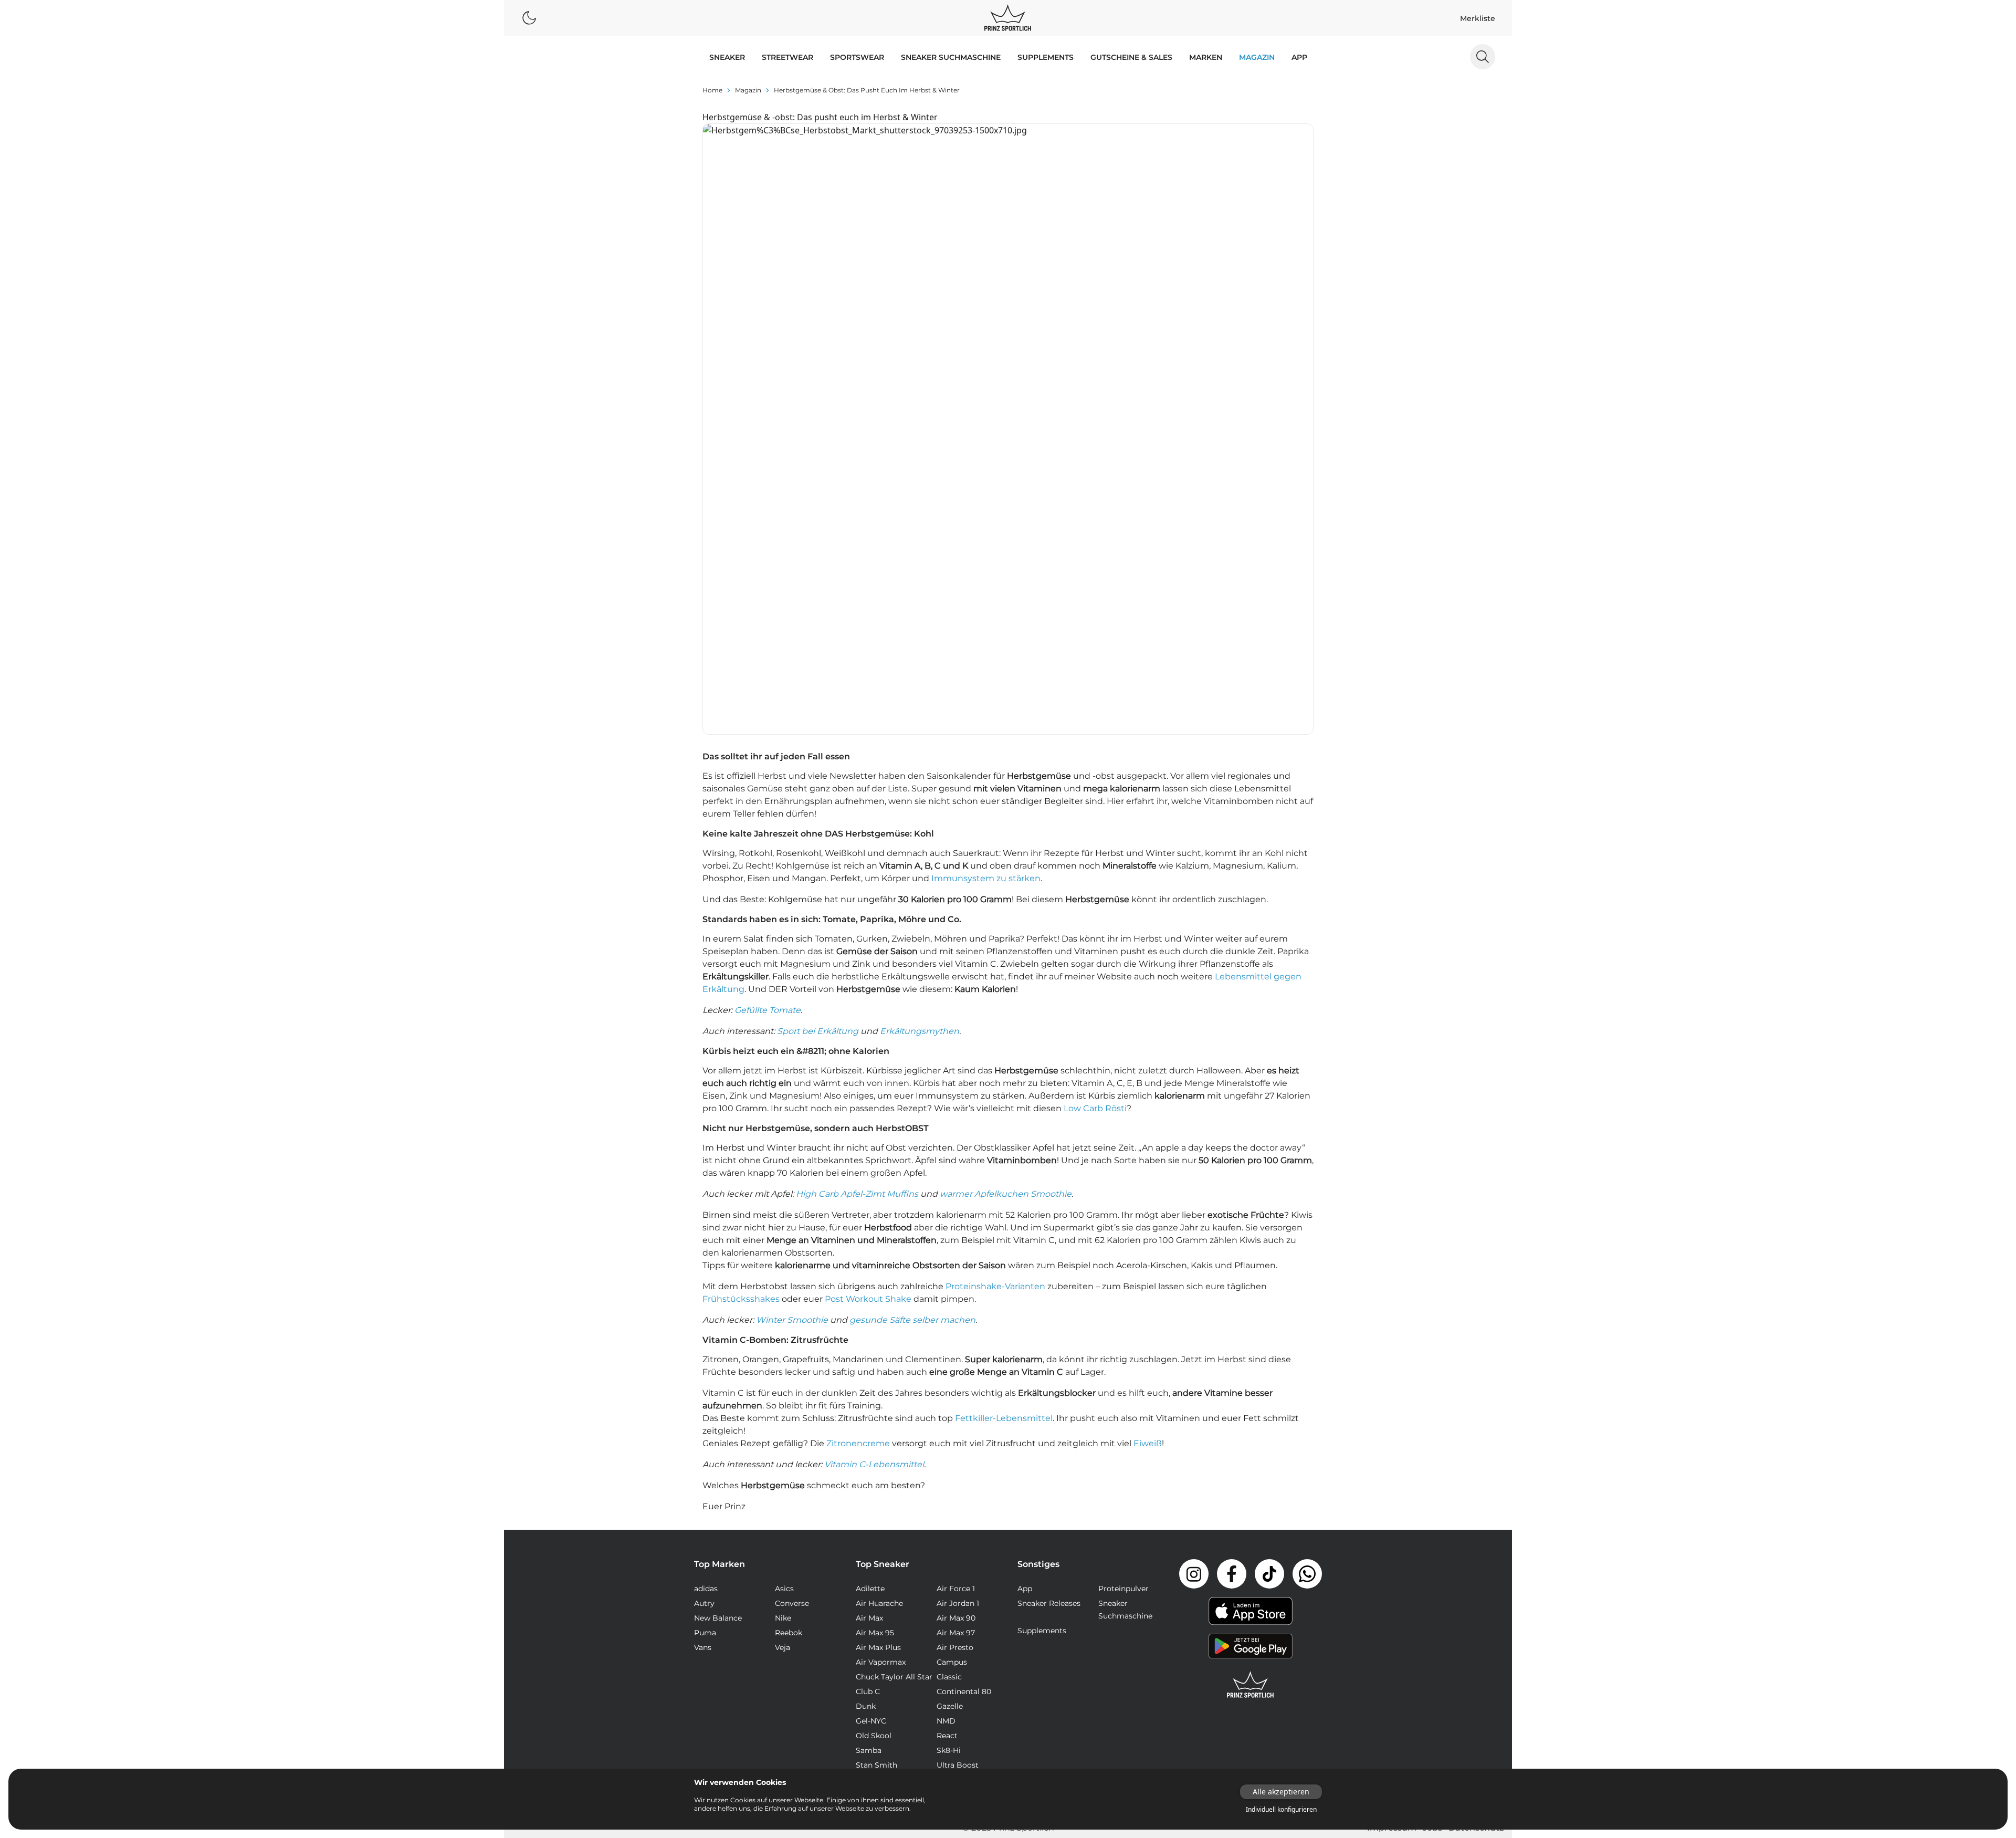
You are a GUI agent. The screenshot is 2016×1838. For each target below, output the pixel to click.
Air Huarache (879, 1603)
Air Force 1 (956, 1589)
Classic (949, 1677)
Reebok (789, 1633)
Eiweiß (1148, 1443)
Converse (792, 1603)
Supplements (1046, 57)
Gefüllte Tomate (768, 1010)
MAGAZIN (1257, 57)
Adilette (870, 1589)
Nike (783, 1618)
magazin (748, 90)
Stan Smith (876, 1765)
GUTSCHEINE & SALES (1131, 57)
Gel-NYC (871, 1721)
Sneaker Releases (1049, 1603)
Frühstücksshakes (741, 1299)
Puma (705, 1633)
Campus (952, 1662)
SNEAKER (727, 57)
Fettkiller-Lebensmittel (1004, 1418)
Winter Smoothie (792, 1320)
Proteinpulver (1123, 1589)
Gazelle (950, 1706)
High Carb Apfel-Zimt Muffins (857, 1194)
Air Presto (955, 1647)
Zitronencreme (858, 1443)
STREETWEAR (787, 57)
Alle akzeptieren (1281, 1792)
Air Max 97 (956, 1633)
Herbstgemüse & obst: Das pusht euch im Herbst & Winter (867, 90)
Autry (704, 1603)
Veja (783, 1647)
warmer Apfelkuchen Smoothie (1006, 1194)
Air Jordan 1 (958, 1603)
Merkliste (1478, 18)
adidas (706, 1589)
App (1299, 57)
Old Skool (874, 1736)
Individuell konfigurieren (1281, 1810)
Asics (784, 1589)
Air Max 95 (875, 1633)
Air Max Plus (878, 1647)
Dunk (866, 1706)
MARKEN (1206, 57)
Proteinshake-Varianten (995, 1286)
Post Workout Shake (868, 1299)
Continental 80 (964, 1691)
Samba (869, 1750)
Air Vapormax (881, 1662)
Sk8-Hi (949, 1750)
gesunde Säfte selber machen (912, 1320)
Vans (703, 1647)
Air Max (869, 1618)
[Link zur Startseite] (1251, 1685)
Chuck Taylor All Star (894, 1677)
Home (712, 90)
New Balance (718, 1618)
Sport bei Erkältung (818, 1031)
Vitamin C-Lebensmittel (874, 1464)
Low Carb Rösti (1095, 1108)
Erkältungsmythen (920, 1031)
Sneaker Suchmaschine (951, 57)
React (947, 1736)
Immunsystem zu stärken (986, 878)
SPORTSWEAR (857, 57)
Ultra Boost (958, 1765)
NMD (946, 1721)
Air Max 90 (956, 1618)
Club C (868, 1691)
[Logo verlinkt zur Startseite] (1008, 18)
